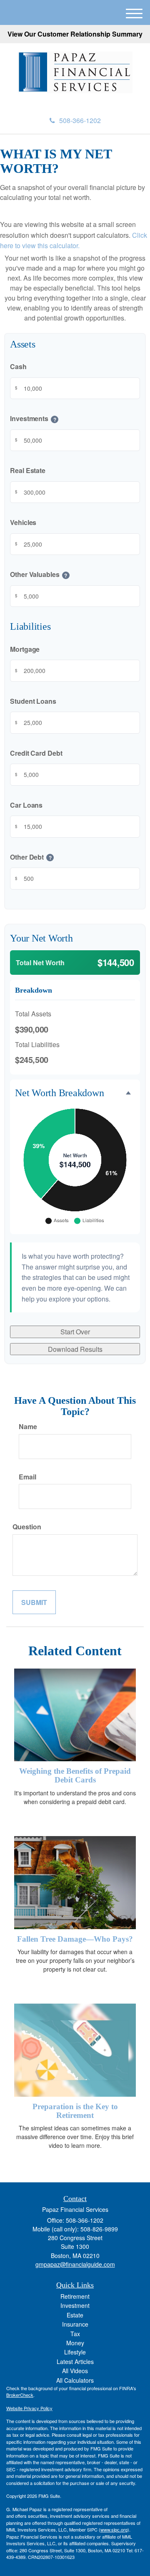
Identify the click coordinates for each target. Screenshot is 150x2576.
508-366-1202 (80, 120)
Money (75, 2343)
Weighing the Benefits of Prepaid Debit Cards (75, 1775)
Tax (75, 2334)
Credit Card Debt (36, 753)
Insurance (75, 2324)
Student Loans (33, 701)
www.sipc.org (114, 2529)
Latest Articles (75, 2362)
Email (27, 1477)
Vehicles (23, 522)
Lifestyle (75, 2352)
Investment (75, 2305)
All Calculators (75, 2380)
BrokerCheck (20, 2395)
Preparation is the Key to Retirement (75, 2111)
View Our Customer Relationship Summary (75, 34)
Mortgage (25, 649)
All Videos (75, 2371)
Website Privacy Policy (29, 2408)
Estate (75, 2315)
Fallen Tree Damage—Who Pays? (75, 1939)
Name (28, 1426)
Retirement (75, 2296)
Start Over (75, 1332)
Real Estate (28, 470)
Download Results (75, 1349)
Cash (18, 366)
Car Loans (26, 805)
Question (27, 1527)
